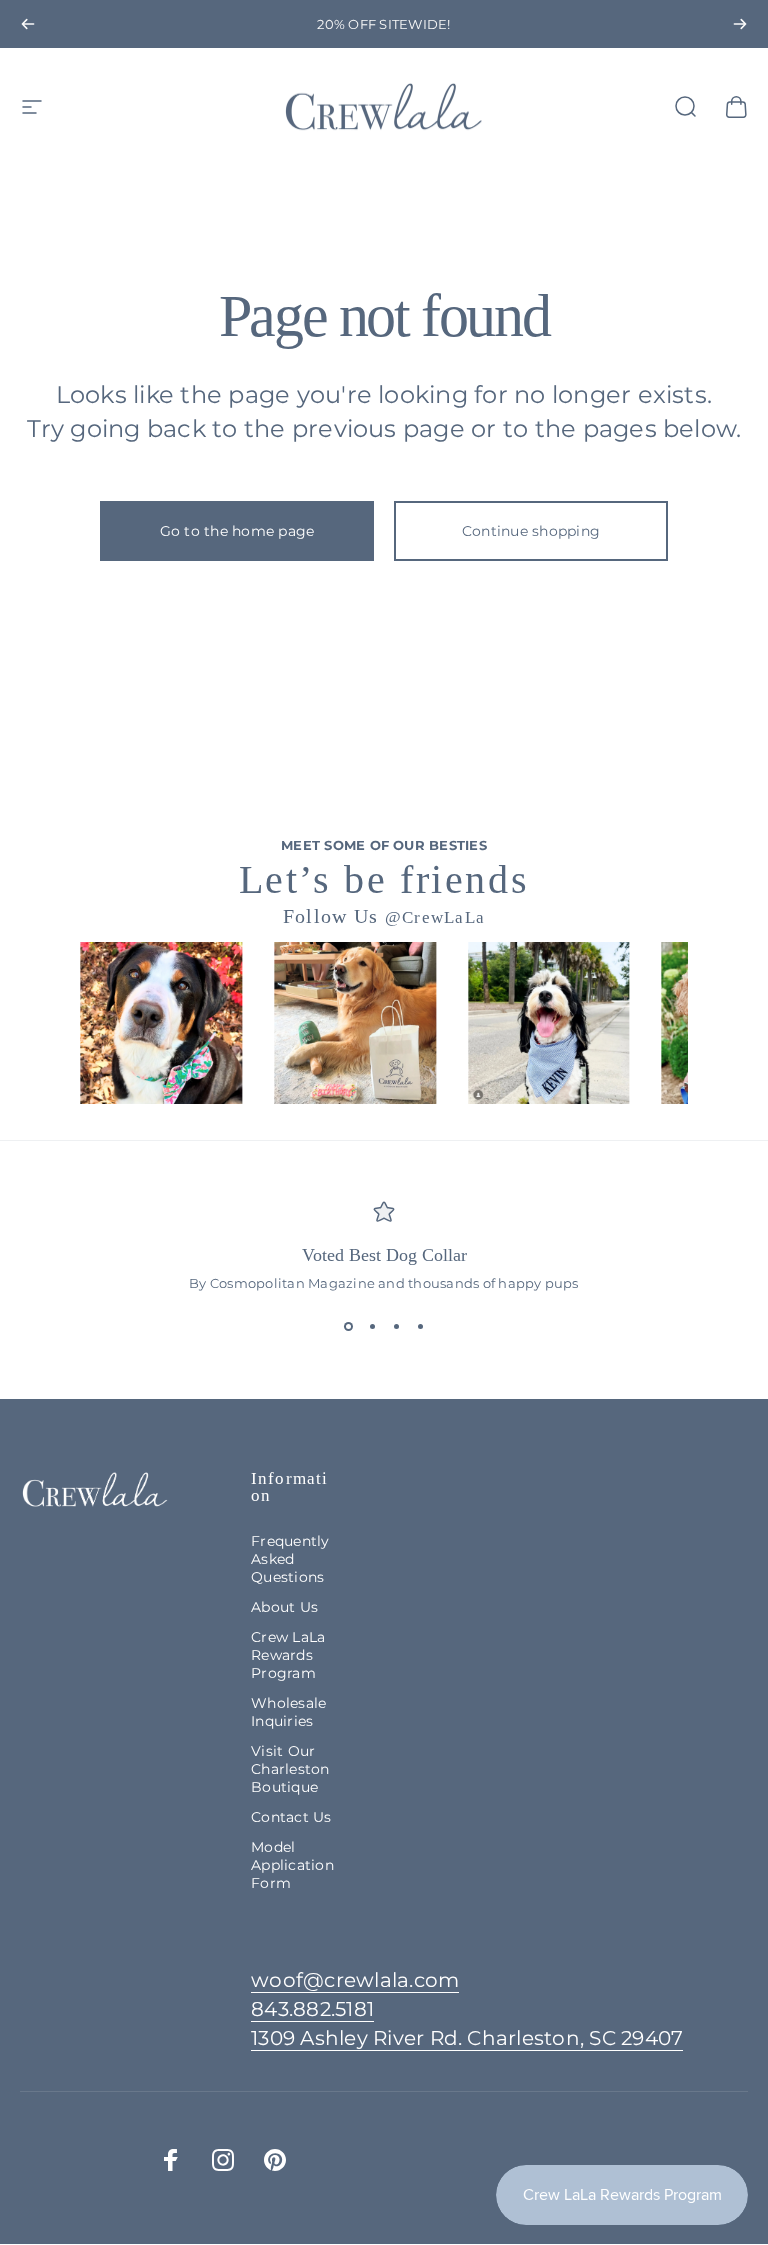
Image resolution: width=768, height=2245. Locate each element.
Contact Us (291, 1817)
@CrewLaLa (435, 917)
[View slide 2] (372, 1327)
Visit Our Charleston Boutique (290, 1769)
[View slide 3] (396, 1327)
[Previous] (28, 24)
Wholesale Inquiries (288, 1712)
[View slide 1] (348, 1327)
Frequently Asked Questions (290, 1559)
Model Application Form (292, 1865)
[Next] (740, 24)
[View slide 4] (420, 1327)
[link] (467, 2038)
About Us (284, 1607)
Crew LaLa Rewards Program (288, 1655)
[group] (161, 1023)
